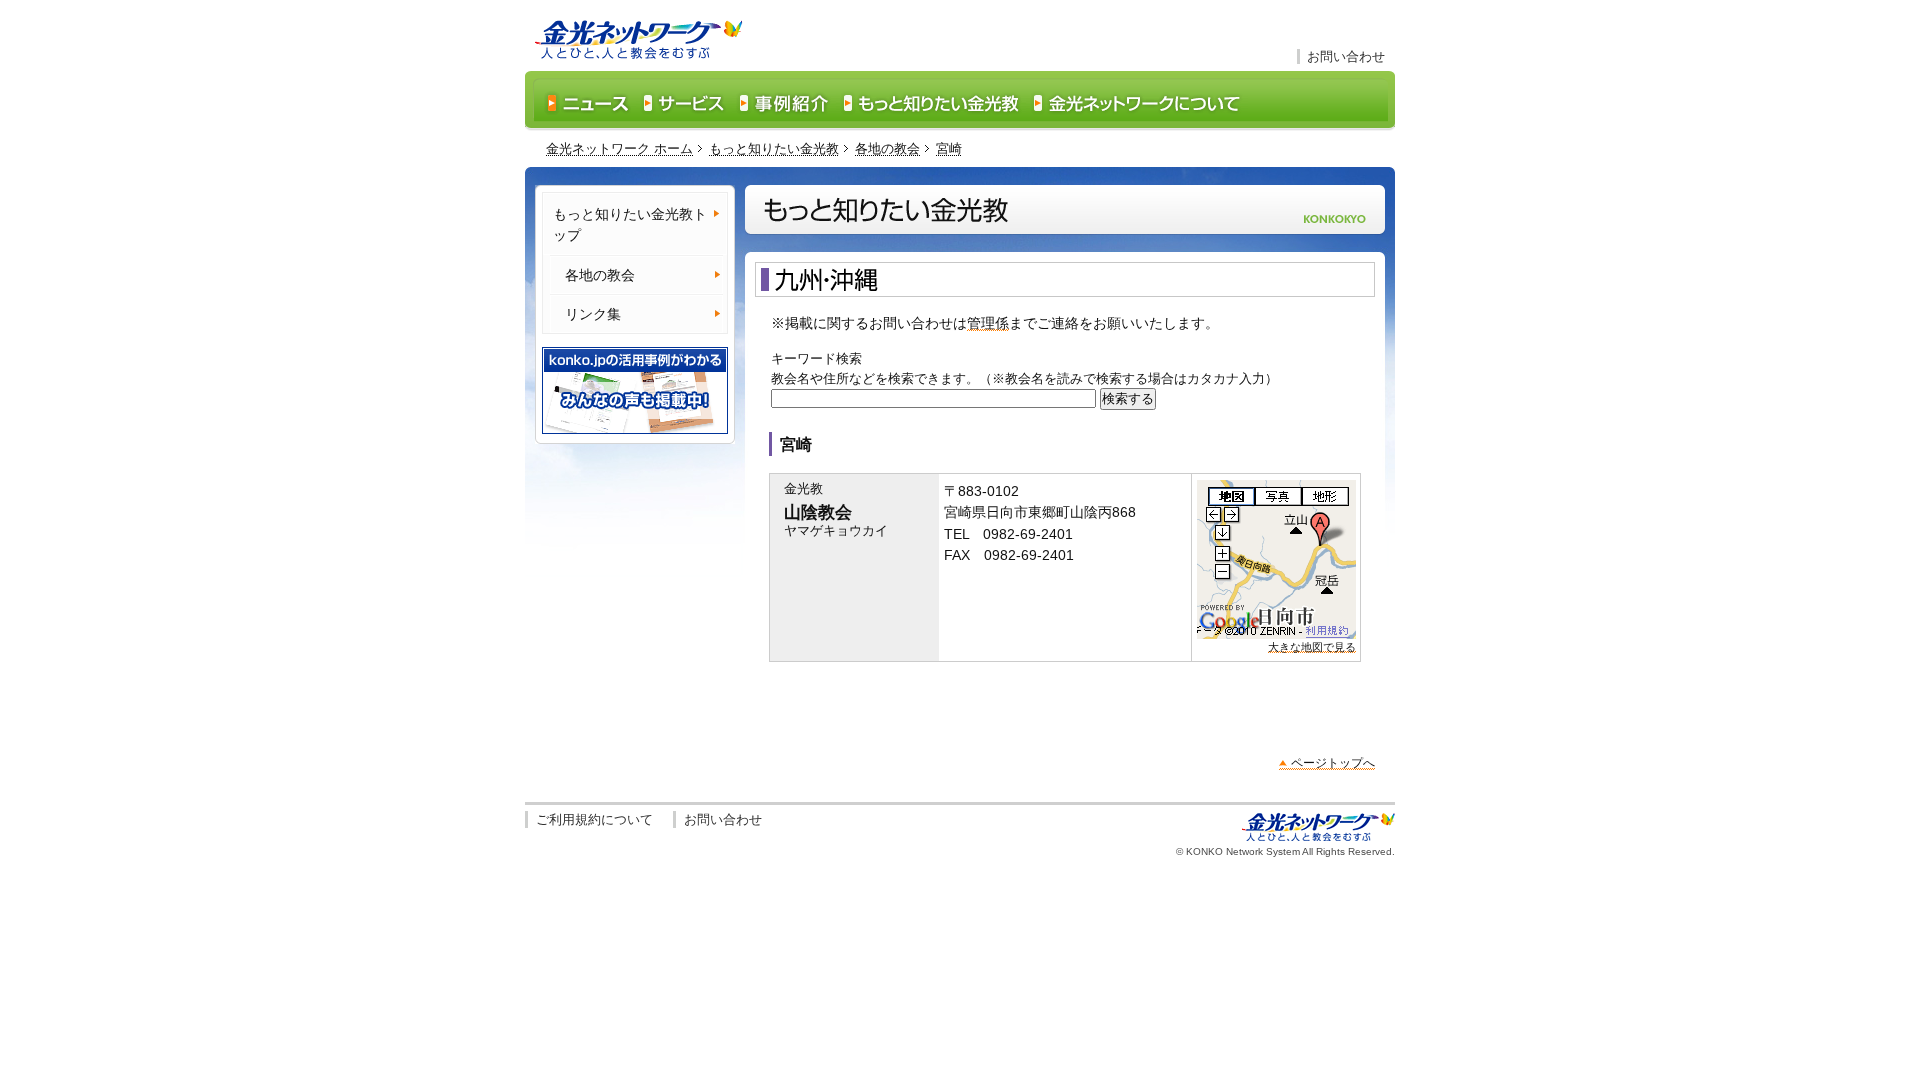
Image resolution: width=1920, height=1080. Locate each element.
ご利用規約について (594, 819)
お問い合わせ (1346, 56)
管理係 (988, 323)
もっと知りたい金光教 (774, 148)
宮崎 (949, 148)
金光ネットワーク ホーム (619, 148)
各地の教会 (887, 148)
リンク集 (593, 314)
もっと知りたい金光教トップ (630, 224)
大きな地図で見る (1312, 647)
